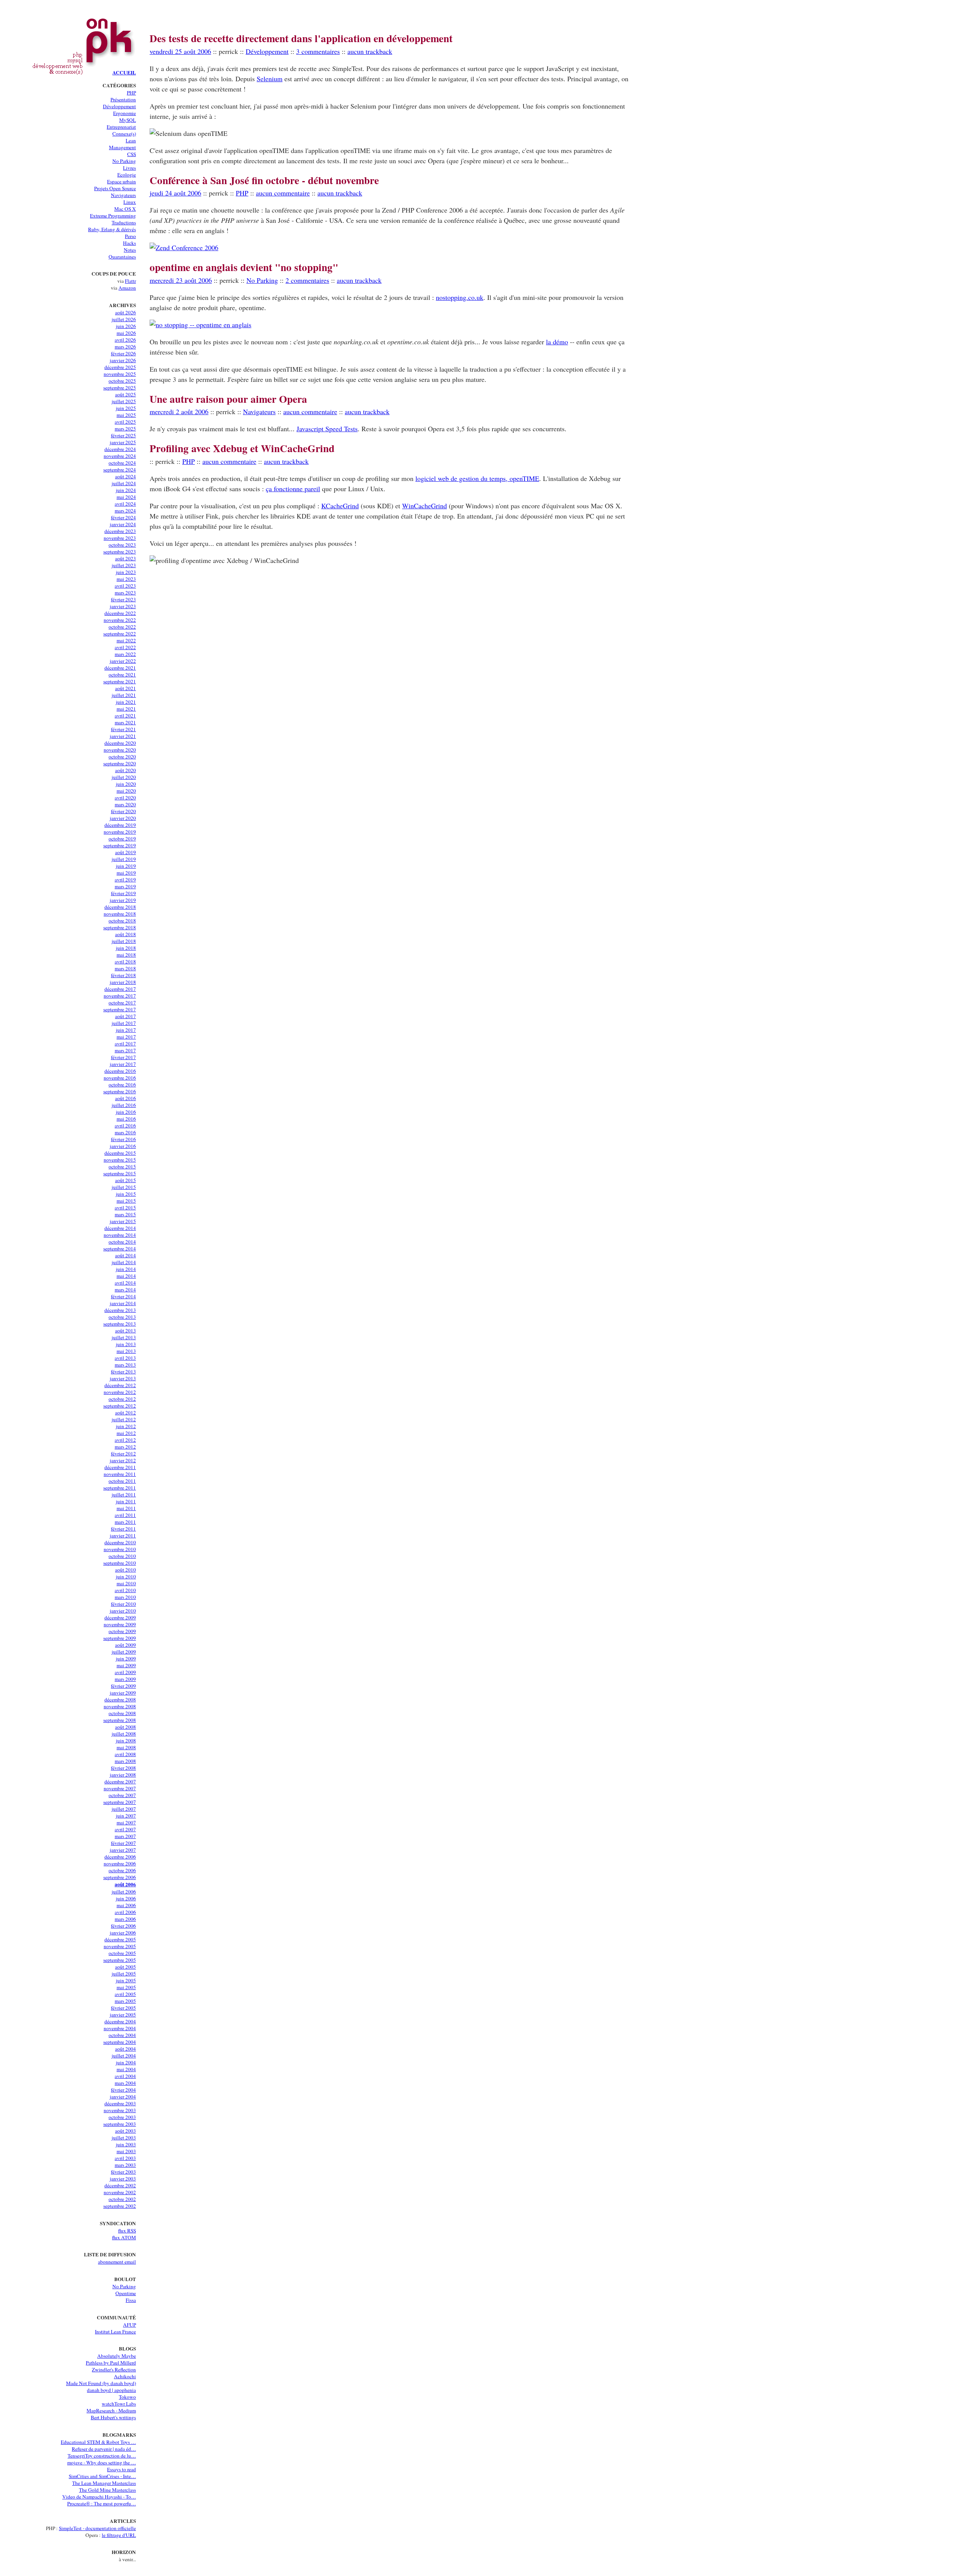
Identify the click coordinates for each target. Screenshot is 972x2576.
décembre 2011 (120, 1467)
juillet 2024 (124, 483)
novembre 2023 (120, 538)
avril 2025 (125, 422)
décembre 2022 (120, 613)
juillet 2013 (124, 1337)
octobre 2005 (122, 1953)
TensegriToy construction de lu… (102, 2456)
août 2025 (125, 394)
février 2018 (123, 975)
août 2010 (125, 1570)
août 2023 (125, 558)
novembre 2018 (120, 914)
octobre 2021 (122, 675)
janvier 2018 (123, 982)
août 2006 (125, 1884)
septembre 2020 (120, 763)
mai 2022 (126, 640)
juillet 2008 (124, 1734)
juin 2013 (126, 1344)
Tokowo (127, 2397)
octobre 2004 (122, 2035)
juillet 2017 (124, 1023)
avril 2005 (125, 1994)
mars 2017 (125, 1050)
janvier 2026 (123, 360)
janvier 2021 (123, 736)
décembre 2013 (120, 1310)
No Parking (124, 161)
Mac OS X (125, 209)
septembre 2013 (120, 1324)
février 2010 (123, 1604)
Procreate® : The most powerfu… (102, 2503)
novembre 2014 (120, 1235)
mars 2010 (125, 1597)
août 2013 (125, 1331)
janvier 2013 (123, 1378)
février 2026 (123, 353)
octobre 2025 (122, 381)
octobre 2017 (122, 1003)
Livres (129, 168)
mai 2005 (126, 1987)
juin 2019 (126, 866)
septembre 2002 (120, 2206)
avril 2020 (125, 798)
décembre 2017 (120, 989)
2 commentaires (307, 280)
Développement (119, 106)
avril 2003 (125, 2158)
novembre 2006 (120, 1863)
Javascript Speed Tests (327, 429)
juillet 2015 (124, 1187)
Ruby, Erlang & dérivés (112, 229)
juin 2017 (126, 1030)
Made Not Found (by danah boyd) (101, 2383)
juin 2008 (126, 1740)
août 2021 (125, 688)
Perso (130, 236)
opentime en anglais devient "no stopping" (244, 267)
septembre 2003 (120, 2124)
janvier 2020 (123, 818)
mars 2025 (125, 429)
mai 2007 (126, 1822)
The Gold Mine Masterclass (107, 2490)
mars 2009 (125, 1679)
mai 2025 (126, 415)
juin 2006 (126, 1898)
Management (122, 147)
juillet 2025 (124, 401)
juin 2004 (126, 2062)
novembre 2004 (120, 2028)
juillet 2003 (124, 2138)
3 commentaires (318, 51)
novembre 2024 (120, 456)
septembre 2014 (120, 1249)
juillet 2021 (124, 695)
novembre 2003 (120, 2110)
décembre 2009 (120, 1617)
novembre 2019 (120, 832)
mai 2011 (126, 1508)
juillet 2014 (124, 1262)
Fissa (131, 2300)
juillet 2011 (124, 1495)
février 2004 (123, 2090)
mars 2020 (125, 804)
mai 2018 (126, 955)
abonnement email (117, 2262)
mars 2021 (125, 722)
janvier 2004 (123, 2097)
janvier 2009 (123, 1693)
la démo (557, 342)
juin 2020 (126, 784)
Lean (131, 140)
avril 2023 (125, 586)
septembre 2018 (120, 927)
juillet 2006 (124, 1892)
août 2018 (125, 934)
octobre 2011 (122, 1481)
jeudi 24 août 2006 (175, 193)
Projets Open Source (115, 188)
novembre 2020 (120, 750)
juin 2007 (126, 1816)
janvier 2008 (123, 1775)
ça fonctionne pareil (293, 489)
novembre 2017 (120, 996)
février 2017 (123, 1057)
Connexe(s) (124, 134)
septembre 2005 (120, 1960)
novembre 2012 (120, 1392)
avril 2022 (125, 647)
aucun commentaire (283, 193)
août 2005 (125, 1967)
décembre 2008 (120, 1699)
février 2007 (123, 1843)
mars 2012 (125, 1447)
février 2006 (123, 1926)
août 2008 (125, 1727)
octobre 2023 (122, 545)
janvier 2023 (123, 606)
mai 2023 (126, 579)
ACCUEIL (124, 73)
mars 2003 (125, 2165)
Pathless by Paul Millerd (111, 2363)
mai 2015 (126, 1201)
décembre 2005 (120, 1939)
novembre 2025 (120, 374)
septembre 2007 (120, 1802)
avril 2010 (125, 1590)
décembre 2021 (120, 668)
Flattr (130, 281)
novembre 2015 (120, 1160)
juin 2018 (126, 948)
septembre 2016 (120, 1091)
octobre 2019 (122, 839)
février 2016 (123, 1139)
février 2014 (123, 1296)
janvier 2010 (123, 1611)
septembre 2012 (120, 1406)
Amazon (127, 288)
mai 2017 (126, 1037)
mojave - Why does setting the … (102, 2462)
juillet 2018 (124, 941)
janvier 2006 (123, 1933)
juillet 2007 (124, 1809)
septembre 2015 (120, 1173)
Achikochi (125, 2376)
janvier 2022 (123, 661)
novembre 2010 (120, 1549)
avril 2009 (125, 1672)
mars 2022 (125, 654)
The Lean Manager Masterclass (104, 2483)
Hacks (129, 243)
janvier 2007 (123, 1850)
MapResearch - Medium (111, 2410)
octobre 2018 (122, 921)
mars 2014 (125, 1290)
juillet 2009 (124, 1652)
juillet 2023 (124, 565)
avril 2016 (125, 1126)
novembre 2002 (120, 2192)
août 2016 (125, 1098)
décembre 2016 (120, 1071)
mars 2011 (125, 1522)
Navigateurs (123, 195)
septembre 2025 (120, 388)
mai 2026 (126, 333)
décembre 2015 (120, 1153)
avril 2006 (125, 1912)
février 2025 (123, 435)
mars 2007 (125, 1836)
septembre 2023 (120, 552)
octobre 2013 (122, 1317)
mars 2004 (125, 2083)
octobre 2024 (122, 463)
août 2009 (125, 1645)
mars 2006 (125, 1919)
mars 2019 (125, 886)
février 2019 (123, 893)
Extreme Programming (113, 216)
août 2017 (125, 1016)
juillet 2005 (124, 1974)
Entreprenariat (121, 127)
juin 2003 (126, 2144)
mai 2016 (126, 1119)
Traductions (124, 222)
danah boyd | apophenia (111, 2390)
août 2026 (125, 312)
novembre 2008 (120, 1706)
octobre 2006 (122, 1870)
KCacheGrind (340, 506)
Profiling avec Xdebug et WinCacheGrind (242, 448)
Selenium (270, 79)
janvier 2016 (123, 1146)
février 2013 (123, 1372)
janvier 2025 (123, 442)
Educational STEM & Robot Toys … (98, 2442)
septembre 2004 (120, 2042)
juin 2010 (126, 1576)
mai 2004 (126, 2069)
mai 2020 (126, 791)
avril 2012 (125, 1440)
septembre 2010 (120, 1563)
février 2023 (123, 599)
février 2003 (123, 2172)
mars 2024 (125, 511)
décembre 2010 (120, 1542)
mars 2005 (125, 2001)
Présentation (123, 99)
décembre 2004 (120, 2021)
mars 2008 (125, 1761)
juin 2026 (126, 326)
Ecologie (127, 175)
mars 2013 (125, 1365)
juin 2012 (126, 1426)
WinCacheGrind (424, 506)
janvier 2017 (123, 1064)
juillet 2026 (124, 319)
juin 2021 (126, 702)
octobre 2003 (122, 2117)
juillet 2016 (124, 1105)
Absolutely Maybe (117, 2356)
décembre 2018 (120, 907)
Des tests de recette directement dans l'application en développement (301, 38)
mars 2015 (125, 1214)
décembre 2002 (120, 2185)
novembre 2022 (120, 620)
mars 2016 (125, 1132)
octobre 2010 (122, 1556)
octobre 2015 (122, 1167)
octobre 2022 (122, 627)
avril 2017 (125, 1044)
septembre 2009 (120, 1638)
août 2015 (125, 1180)
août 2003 (125, 2131)
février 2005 (123, 2008)
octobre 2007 (122, 1795)
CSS (132, 154)
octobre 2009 (122, 1631)
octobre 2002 (122, 2199)
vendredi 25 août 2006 (180, 51)
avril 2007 (125, 1829)
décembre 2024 (120, 449)
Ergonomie (125, 113)
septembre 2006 (120, 1877)
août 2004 (125, 2049)
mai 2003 (126, 2151)
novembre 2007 (120, 1788)
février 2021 (123, 729)
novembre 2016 (120, 1078)
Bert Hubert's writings (113, 2417)
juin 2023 (126, 572)
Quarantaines (122, 257)
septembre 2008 (120, 1720)
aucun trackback (370, 51)
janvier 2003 (123, 2179)
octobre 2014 (122, 1242)
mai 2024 (126, 497)
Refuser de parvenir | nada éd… (104, 2449)
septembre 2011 (120, 1488)
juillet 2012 (124, 1419)
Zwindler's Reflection (114, 2369)
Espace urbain (121, 181)
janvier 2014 (123, 1303)
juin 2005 (126, 1980)
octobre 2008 (122, 1713)
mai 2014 (126, 1276)
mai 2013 (126, 1351)
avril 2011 (125, 1515)
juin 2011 (126, 1501)
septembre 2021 (120, 681)
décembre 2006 (120, 1857)
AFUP (129, 2325)
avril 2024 (125, 504)
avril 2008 (125, 1754)
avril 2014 (125, 1283)
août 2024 (125, 476)
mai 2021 (126, 709)
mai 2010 (126, 1583)
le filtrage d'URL (119, 2535)
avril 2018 (125, 962)
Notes (130, 250)
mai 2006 (126, 1905)
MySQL (128, 120)
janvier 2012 (123, 1460)
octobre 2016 (122, 1085)
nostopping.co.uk (460, 297)
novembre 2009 (120, 1624)
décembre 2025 (120, 367)
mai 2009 (126, 1665)
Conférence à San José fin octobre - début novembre (264, 180)
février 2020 (123, 811)
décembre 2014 (120, 1228)
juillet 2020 (124, 777)
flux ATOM (124, 2237)
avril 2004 (125, 2076)
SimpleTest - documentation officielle (97, 2528)
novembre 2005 (120, 1946)
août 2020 (125, 770)
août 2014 (125, 1255)
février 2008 (123, 1768)
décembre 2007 (120, 1781)
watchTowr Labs (119, 2404)
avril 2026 (125, 340)
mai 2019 (126, 873)
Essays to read (121, 2469)
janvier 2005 (123, 2015)
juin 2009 (126, 1658)
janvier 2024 (123, 524)
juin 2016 (126, 1112)
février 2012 (123, 1454)
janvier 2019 (123, 900)
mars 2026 (125, 347)
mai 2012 (126, 1433)
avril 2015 (125, 1208)
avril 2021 (125, 716)
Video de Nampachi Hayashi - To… (99, 2497)
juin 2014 (126, 1269)
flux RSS (127, 2231)
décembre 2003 (120, 2103)
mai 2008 (126, 1747)
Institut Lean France (115, 2332)
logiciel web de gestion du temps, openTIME (477, 478)
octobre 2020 (122, 757)
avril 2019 (125, 880)
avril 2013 (125, 1358)
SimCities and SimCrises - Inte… (102, 2476)
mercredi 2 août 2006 (179, 411)
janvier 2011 (123, 1536)
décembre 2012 (120, 1385)
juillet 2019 (124, 859)
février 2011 (123, 1529)
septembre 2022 (120, 634)
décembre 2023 (120, 531)
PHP (131, 93)
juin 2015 (126, 1194)
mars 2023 (125, 593)
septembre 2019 (120, 845)
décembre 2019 (120, 825)
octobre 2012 (122, 1399)
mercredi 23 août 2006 (181, 280)
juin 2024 (126, 490)
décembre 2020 (120, 743)
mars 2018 (125, 968)
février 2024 (123, 517)
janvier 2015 (123, 1221)
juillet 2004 (124, 2056)
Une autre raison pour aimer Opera (228, 399)
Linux (130, 202)
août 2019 (125, 852)
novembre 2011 (120, 1474)
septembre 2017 (120, 1009)
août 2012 (125, 1413)
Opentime (126, 2293)
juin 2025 (126, 408)
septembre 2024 (120, 470)
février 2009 (123, 1686)
